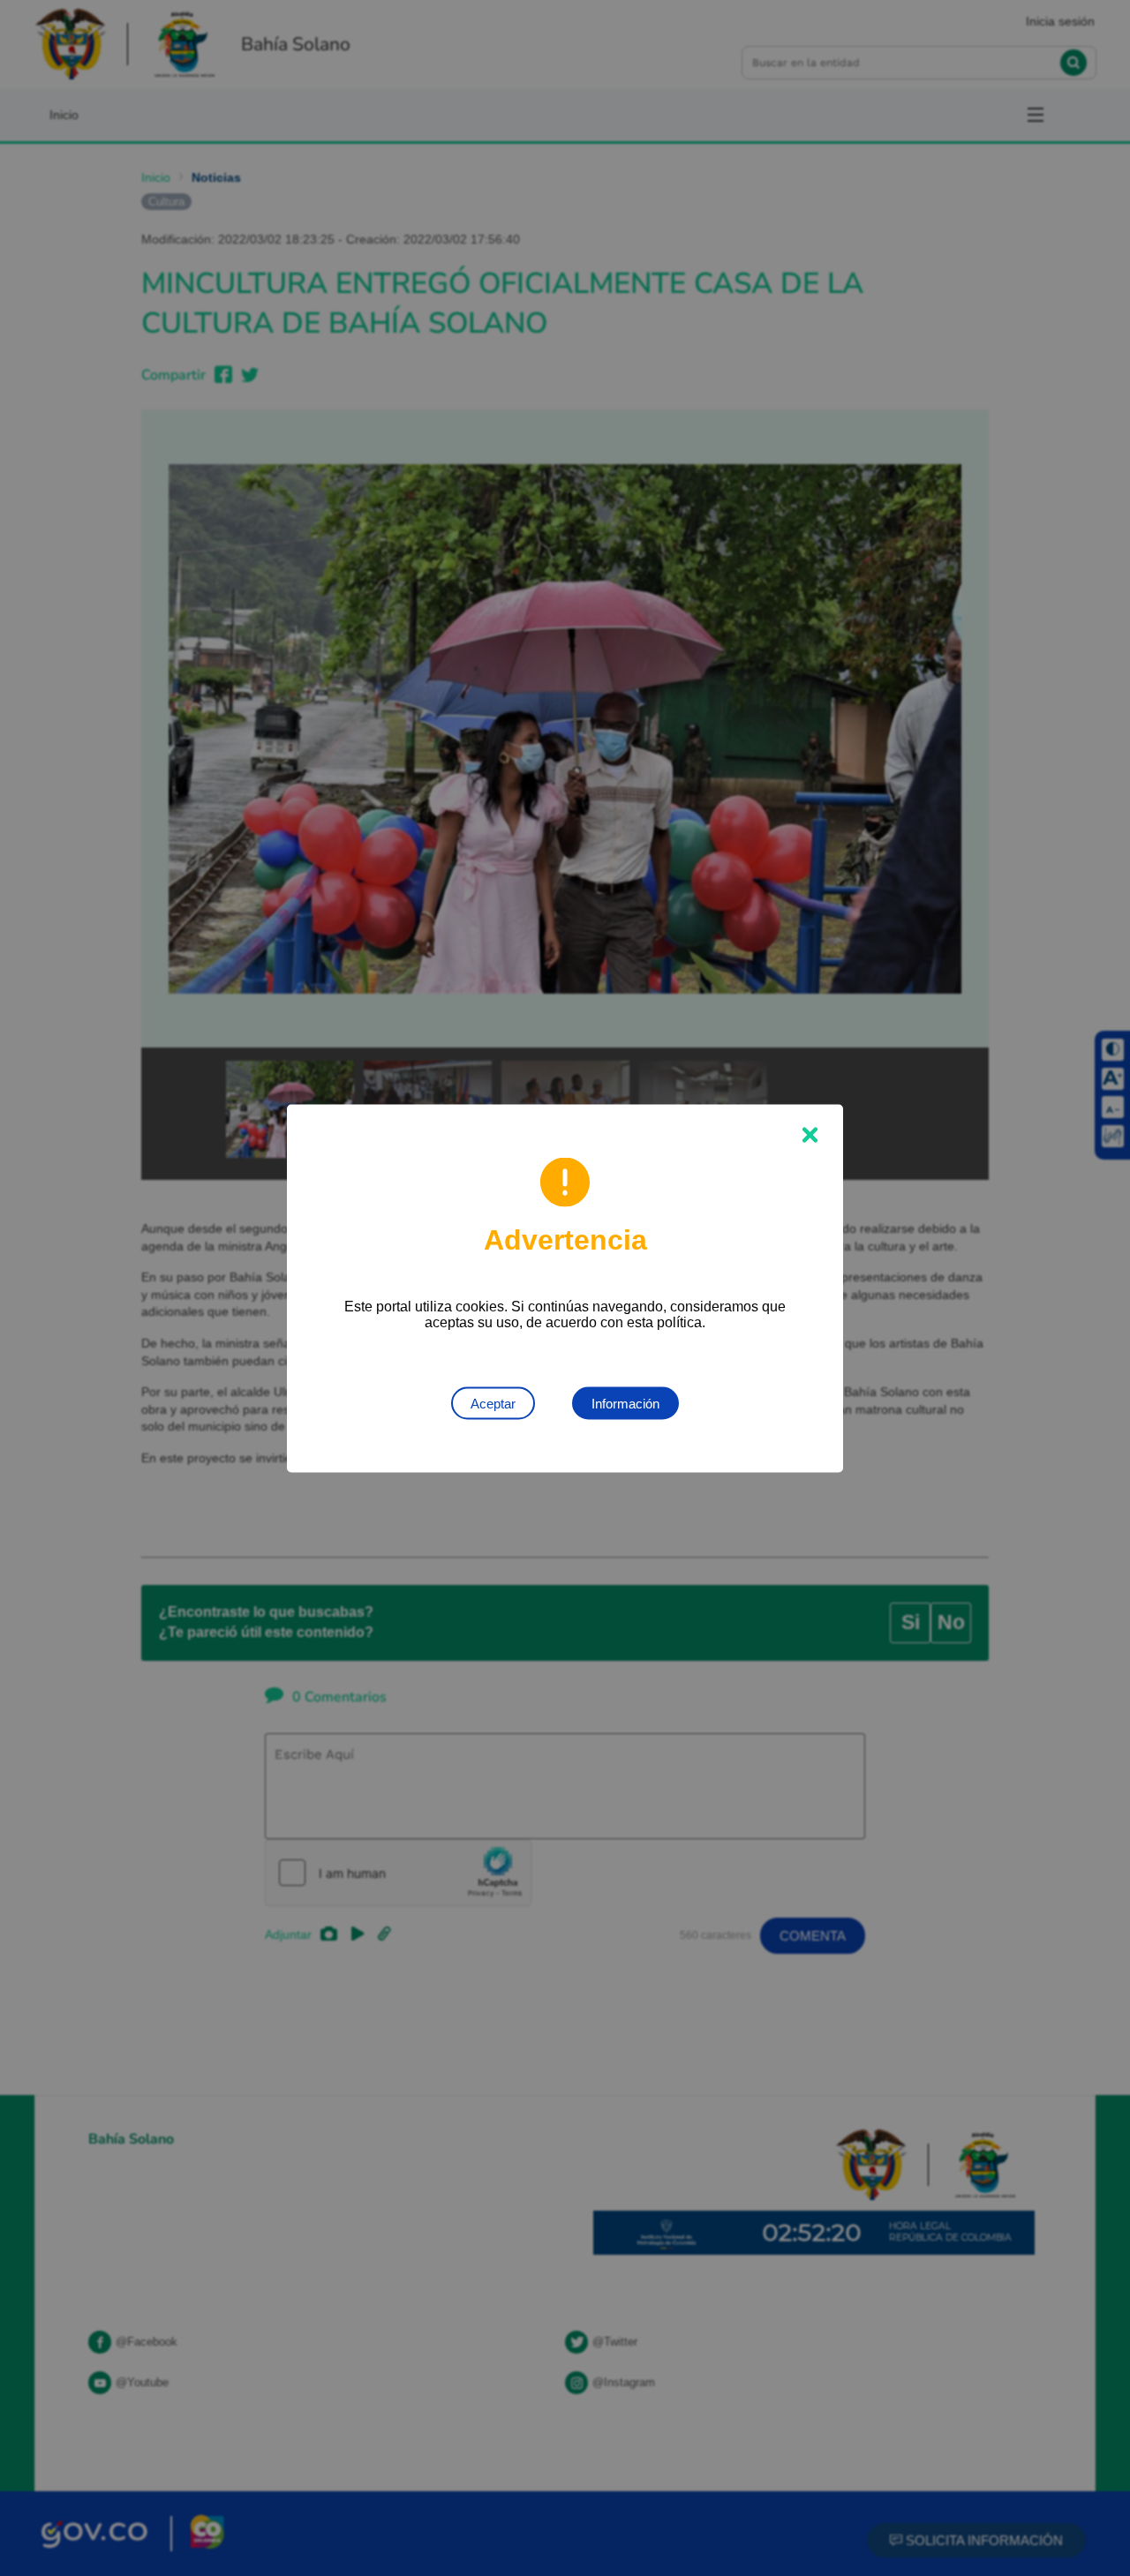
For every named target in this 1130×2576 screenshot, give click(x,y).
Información (625, 1403)
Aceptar (493, 1403)
